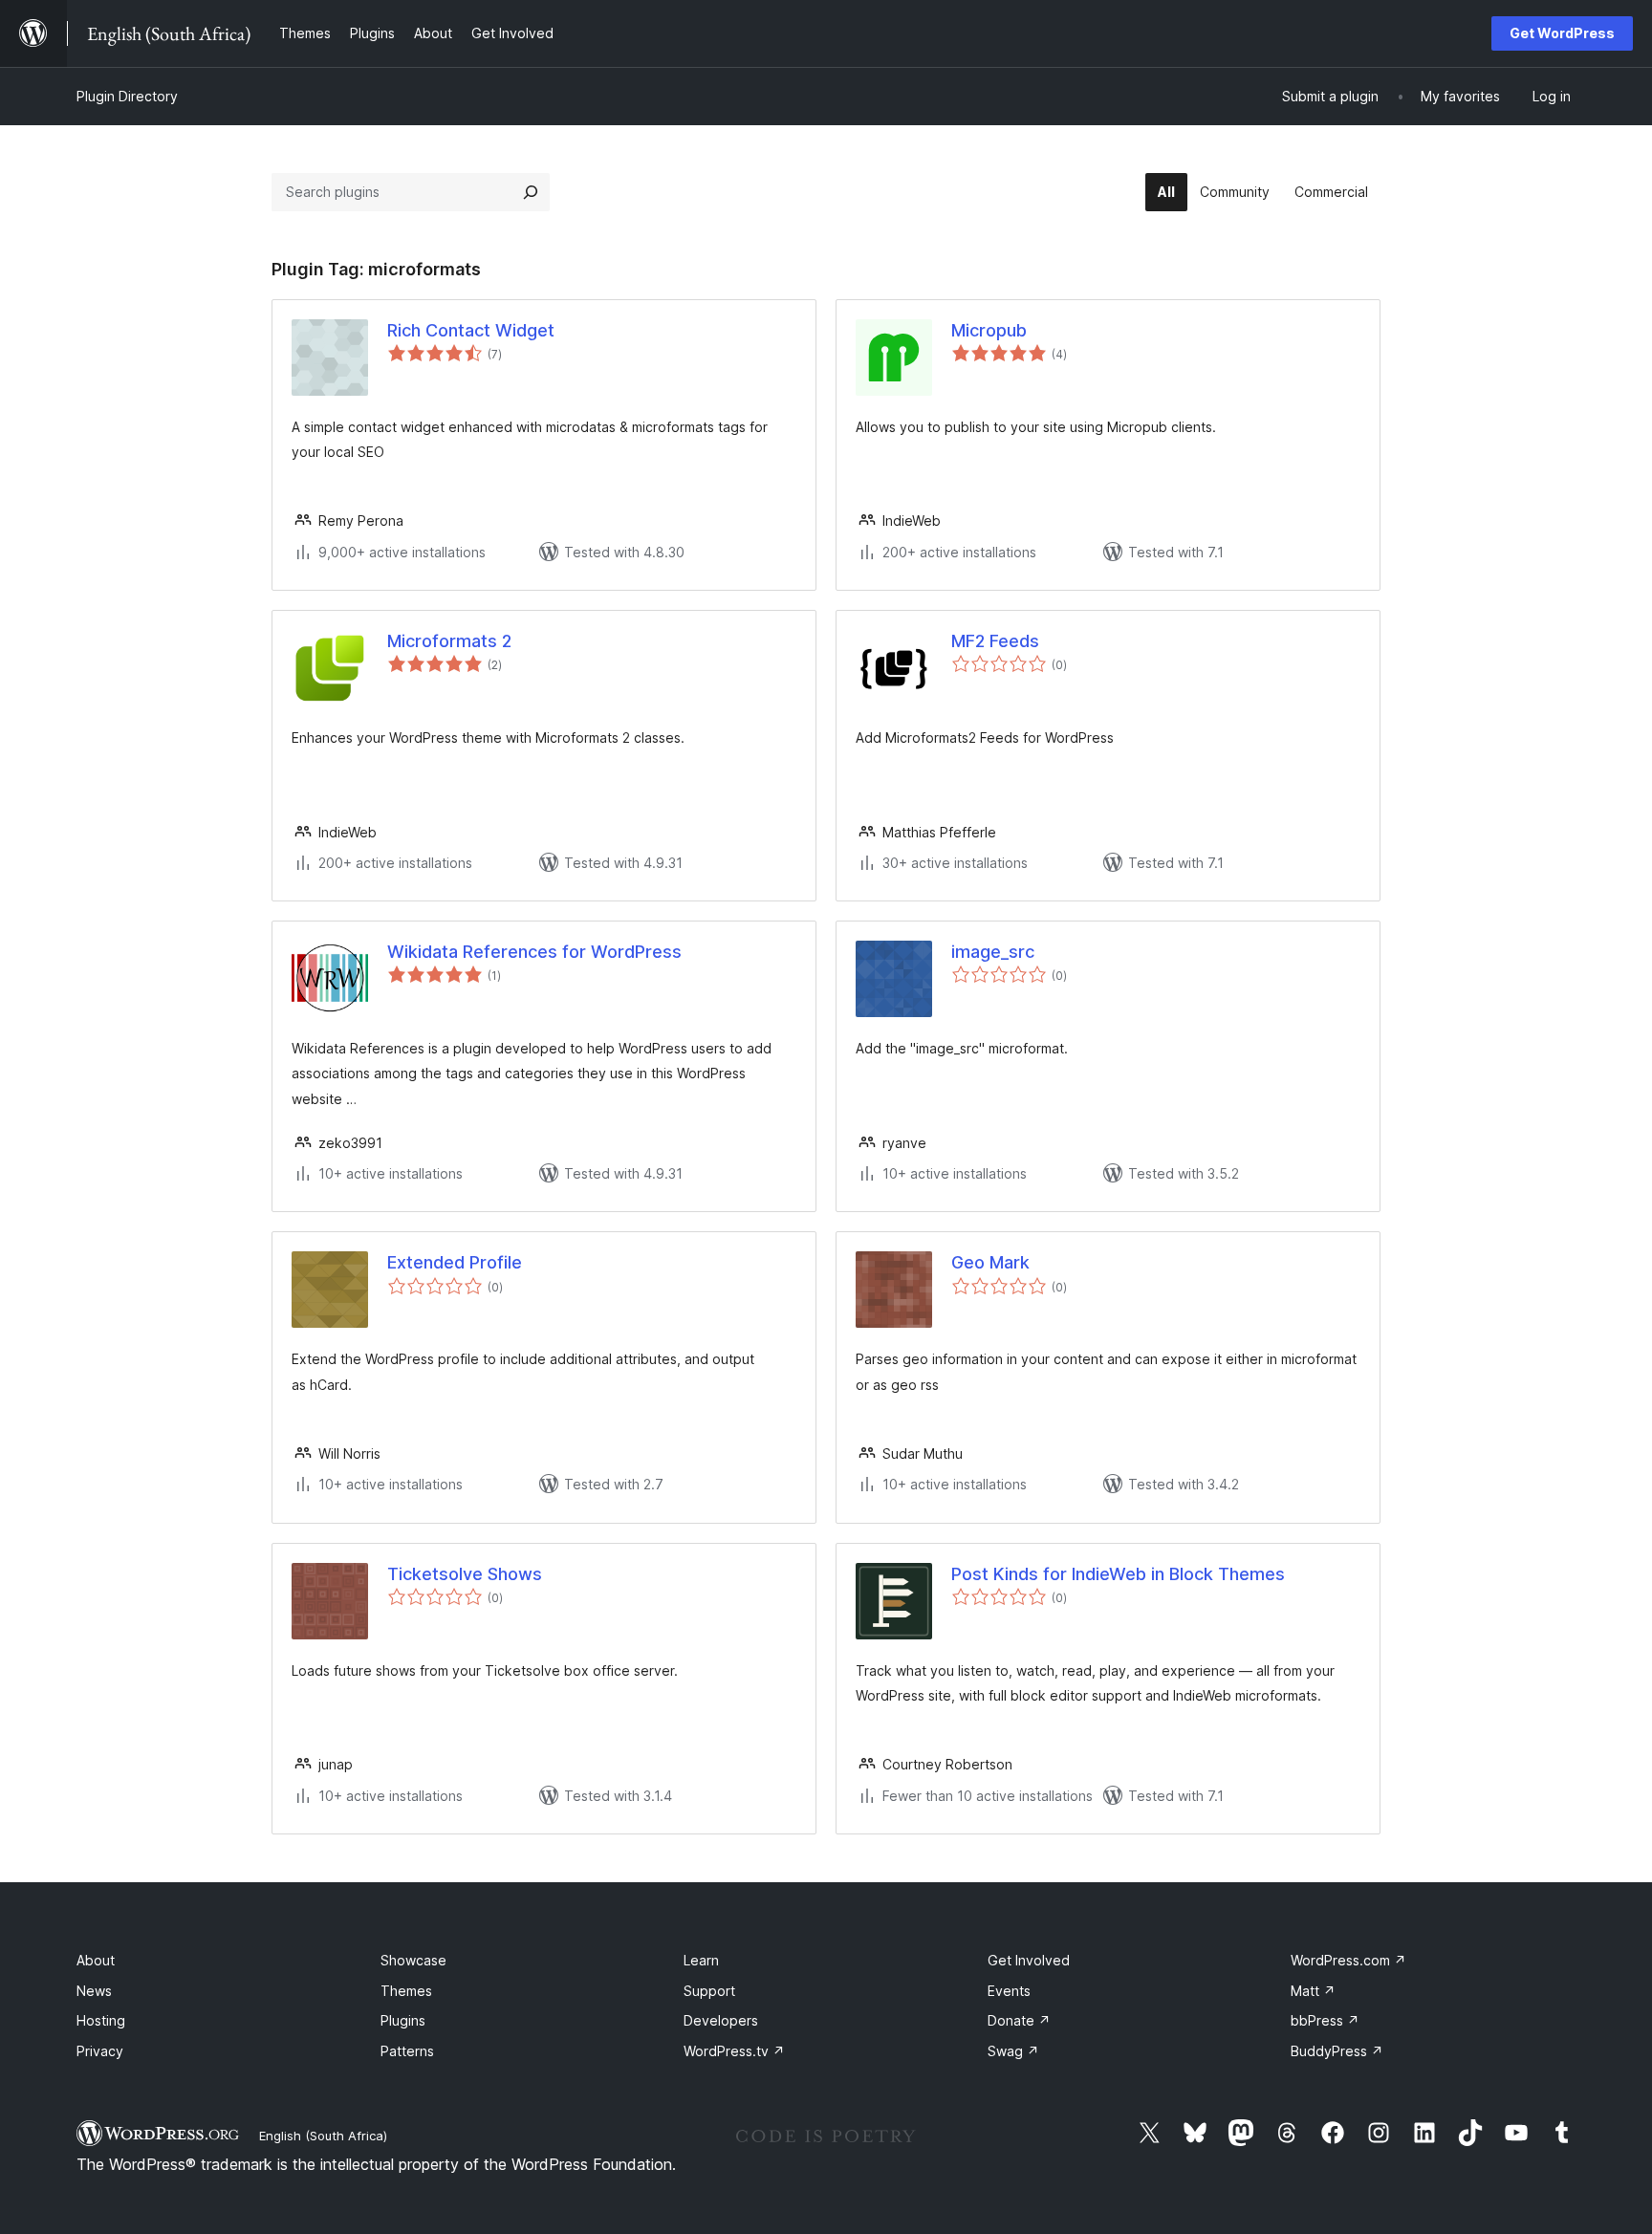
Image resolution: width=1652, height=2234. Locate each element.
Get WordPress (1562, 33)
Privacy (100, 2051)
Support (709, 1991)
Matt (1313, 1991)
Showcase (413, 1960)
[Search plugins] (531, 192)
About (96, 1960)
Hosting (101, 2020)
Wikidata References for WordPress (534, 952)
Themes (406, 1991)
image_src (993, 952)
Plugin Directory (127, 96)
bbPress (1325, 2020)
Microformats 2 (449, 641)
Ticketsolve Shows (465, 1574)
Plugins (403, 2020)
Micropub (989, 330)
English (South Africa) (323, 2136)
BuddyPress (1337, 2051)
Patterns (407, 2051)
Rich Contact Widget (471, 330)
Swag (1013, 2051)
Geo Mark (990, 1262)
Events (1009, 1991)
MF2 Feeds (995, 641)
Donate (1019, 2020)
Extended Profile (455, 1262)
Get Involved (1029, 1960)
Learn (701, 1960)
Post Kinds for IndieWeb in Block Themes (1118, 1574)
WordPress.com (1348, 1960)
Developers (721, 2020)
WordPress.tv (734, 2051)
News (94, 1991)
